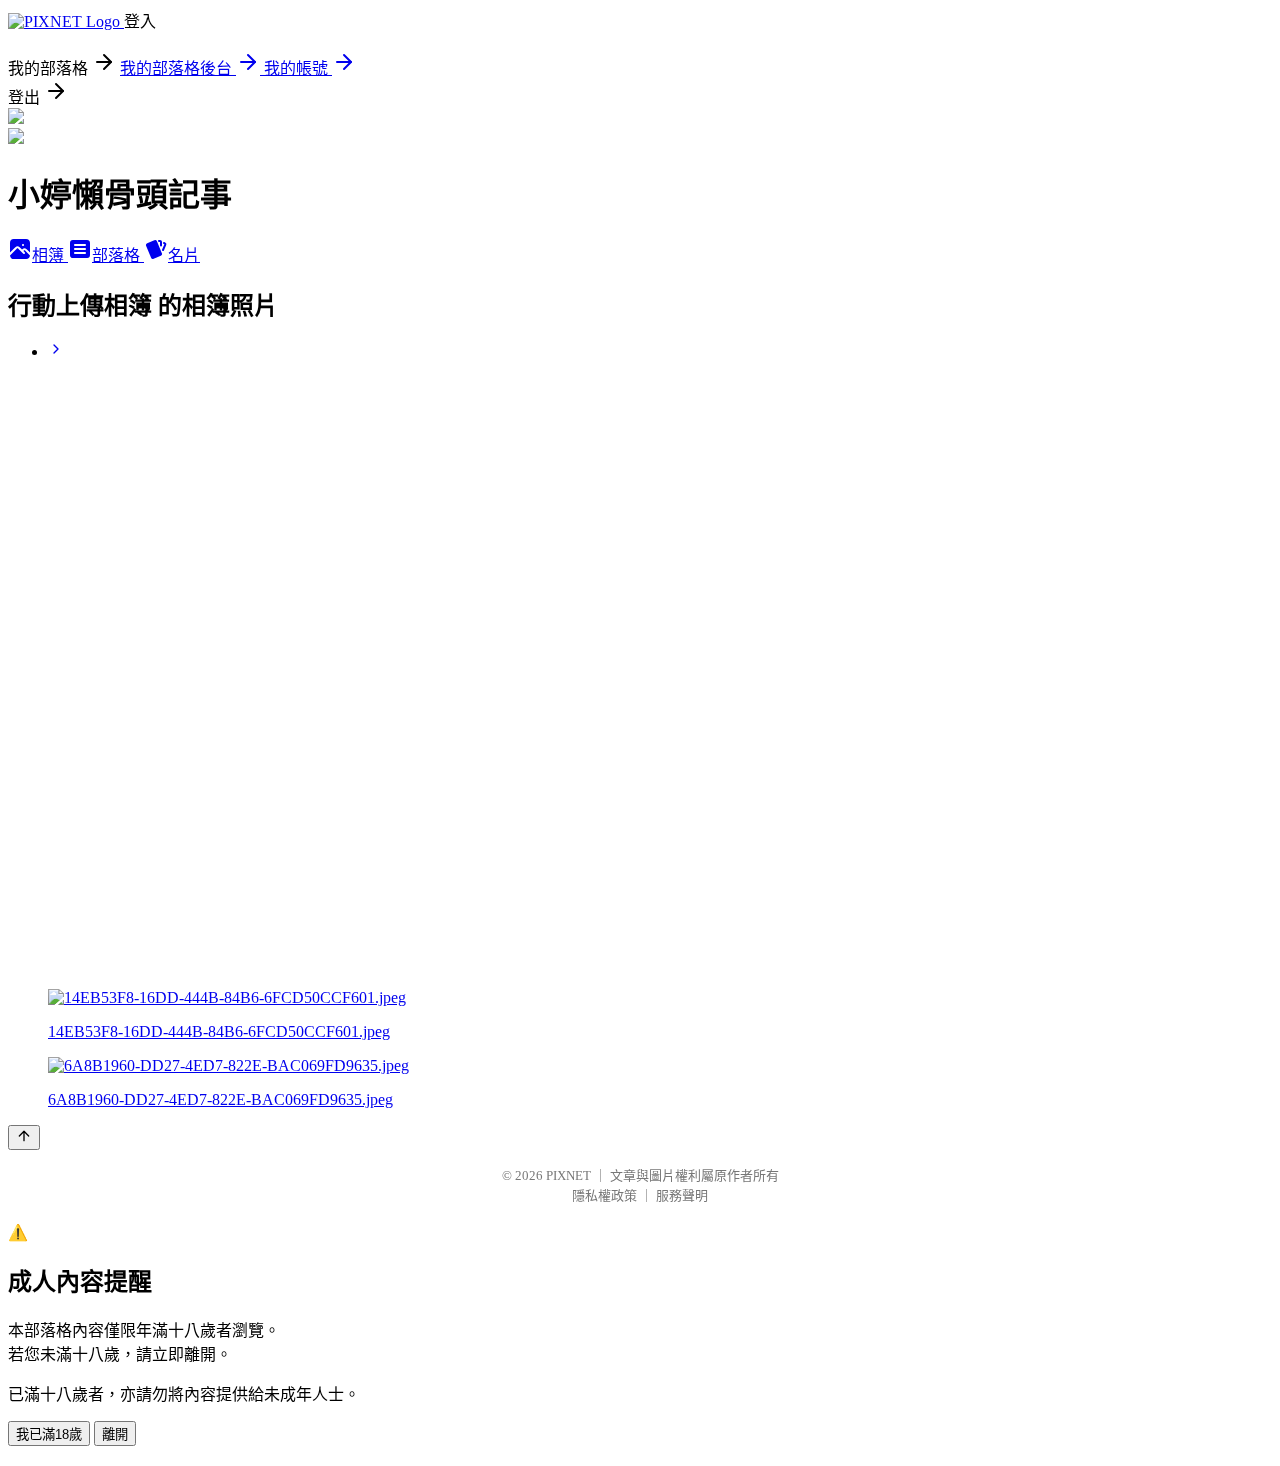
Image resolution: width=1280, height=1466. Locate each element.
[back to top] (24, 1137)
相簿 (50, 255)
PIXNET (568, 1175)
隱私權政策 (604, 1195)
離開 (115, 1434)
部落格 (118, 255)
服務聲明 (682, 1195)
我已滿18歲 (49, 1434)
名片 (184, 255)
